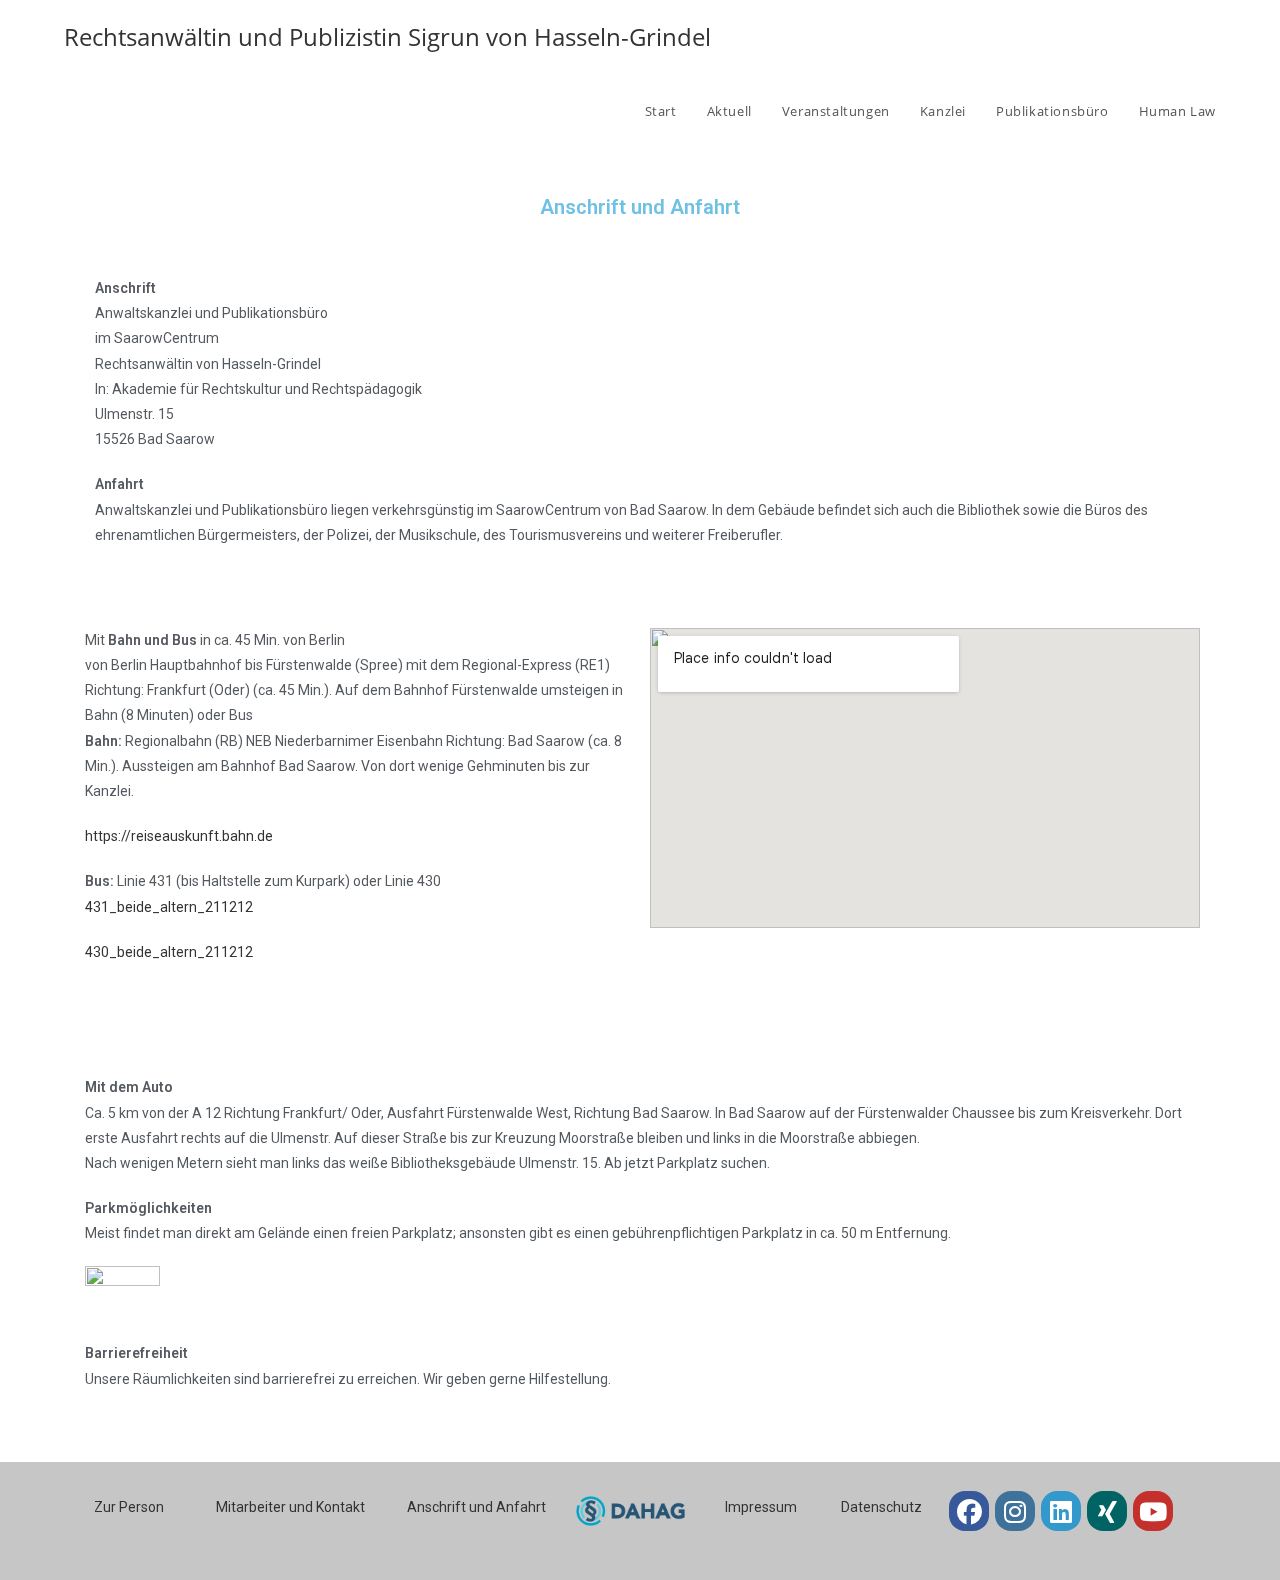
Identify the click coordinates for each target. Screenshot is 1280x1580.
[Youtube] (1153, 1511)
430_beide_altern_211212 (169, 952)
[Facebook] (969, 1511)
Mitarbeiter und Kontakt (290, 1507)
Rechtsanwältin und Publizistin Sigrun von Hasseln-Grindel (387, 36)
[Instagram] (1015, 1511)
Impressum (761, 1507)
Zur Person (129, 1507)
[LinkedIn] (1061, 1511)
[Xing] (1107, 1511)
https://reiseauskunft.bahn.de (179, 836)
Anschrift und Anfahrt (476, 1507)
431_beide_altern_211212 (169, 907)
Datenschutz (881, 1507)
